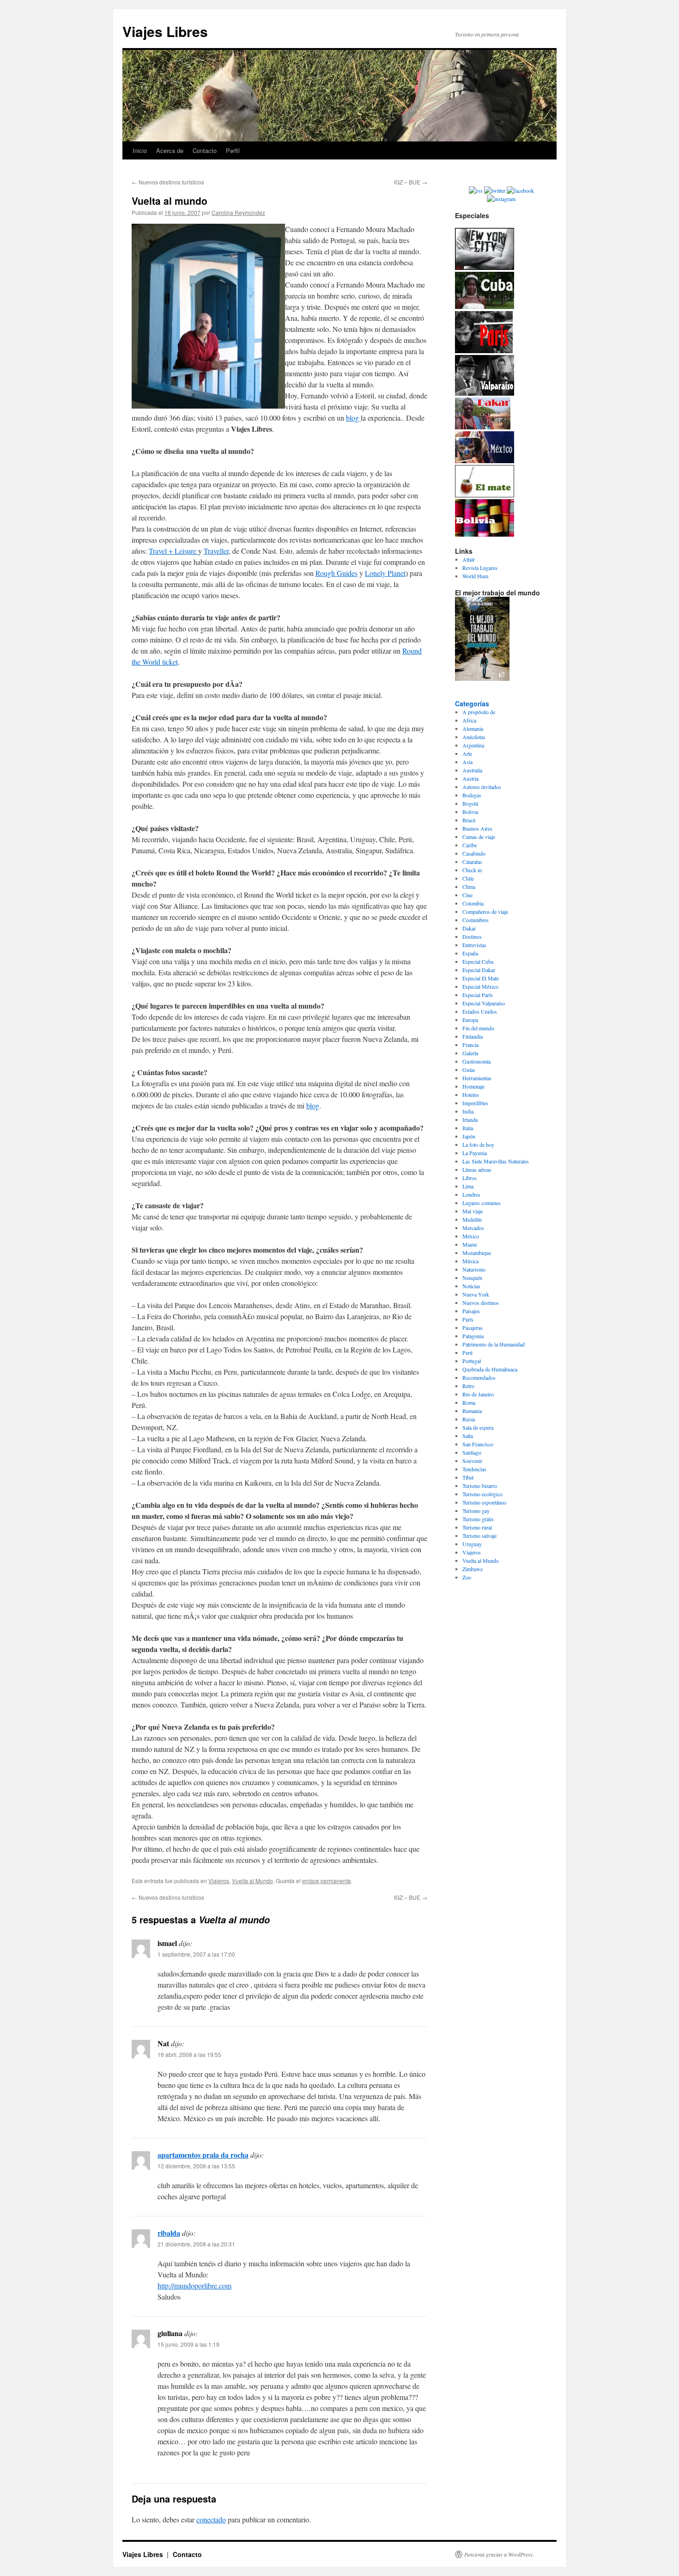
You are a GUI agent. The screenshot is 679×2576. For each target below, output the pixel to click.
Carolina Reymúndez (238, 212)
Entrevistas (474, 945)
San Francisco (478, 1444)
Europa (470, 1020)
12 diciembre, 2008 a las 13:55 (196, 2166)
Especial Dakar (479, 970)
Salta (468, 1436)
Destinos (472, 936)
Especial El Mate (481, 978)
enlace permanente (327, 1881)
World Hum (475, 576)
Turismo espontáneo (484, 1502)
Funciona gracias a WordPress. (499, 2554)
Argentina (473, 745)
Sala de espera (478, 1427)
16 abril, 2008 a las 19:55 (189, 2054)
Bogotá (470, 803)
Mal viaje (473, 1211)
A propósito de (479, 712)
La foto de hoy (478, 1144)
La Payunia (475, 1153)
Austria (470, 778)
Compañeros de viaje (485, 912)
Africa (469, 720)
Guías (469, 1070)
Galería (470, 1053)
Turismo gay (476, 1511)
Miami (470, 1244)
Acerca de (170, 150)
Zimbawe (473, 1569)
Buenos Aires (477, 828)
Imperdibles (475, 1103)
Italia (468, 1128)
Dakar (469, 928)
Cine (467, 895)
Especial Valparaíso (484, 1003)
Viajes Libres (165, 31)
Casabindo (474, 853)
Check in (472, 870)
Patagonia (473, 1336)
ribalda (169, 2233)
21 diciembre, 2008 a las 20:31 (196, 2244)
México (471, 1236)
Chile (468, 878)
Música (470, 1261)
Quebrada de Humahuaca (490, 1369)
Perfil (233, 150)
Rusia (469, 1419)
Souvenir (472, 1461)
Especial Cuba (478, 961)
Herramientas (477, 1078)
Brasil (469, 820)
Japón (469, 1136)
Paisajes (471, 1311)
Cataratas (472, 862)
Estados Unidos (480, 1011)
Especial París (478, 995)
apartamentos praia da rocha (203, 2155)
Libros (470, 1178)
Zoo (467, 1577)
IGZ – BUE (411, 182)
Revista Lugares (480, 568)
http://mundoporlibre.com (194, 2285)
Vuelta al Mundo (252, 1881)
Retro (468, 1386)
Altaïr (469, 559)
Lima (468, 1186)
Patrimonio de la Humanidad (494, 1344)
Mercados (473, 1228)
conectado (211, 2519)
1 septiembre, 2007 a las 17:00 (196, 1954)
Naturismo (474, 1269)
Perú (467, 1352)
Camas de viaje (479, 837)
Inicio (140, 150)
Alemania (473, 728)
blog (353, 418)
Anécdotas (474, 737)
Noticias (471, 1286)
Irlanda (470, 1120)
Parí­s (468, 1319)
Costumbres (476, 920)
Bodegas (472, 795)
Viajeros (219, 1881)
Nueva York (476, 1294)
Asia (467, 762)
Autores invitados (482, 787)
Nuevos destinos (481, 1303)
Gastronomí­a (476, 1061)
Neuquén (472, 1278)
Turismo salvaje (479, 1536)
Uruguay (472, 1544)
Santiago (472, 1452)
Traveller (216, 551)
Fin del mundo (478, 1028)
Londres (471, 1194)
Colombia (473, 903)
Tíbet (468, 1477)
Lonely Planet (385, 573)
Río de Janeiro (478, 1394)
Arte (467, 753)
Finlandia (473, 1036)
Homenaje (473, 1086)
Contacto (205, 150)
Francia (470, 1045)
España (470, 953)
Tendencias (474, 1469)
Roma (469, 1402)
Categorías (472, 704)
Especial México (480, 986)
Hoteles (471, 1095)
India (468, 1111)
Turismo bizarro (480, 1486)
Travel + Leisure (173, 551)
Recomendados (479, 1377)
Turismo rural (477, 1527)
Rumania (472, 1411)
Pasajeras (473, 1328)
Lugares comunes (482, 1203)
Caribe (470, 845)
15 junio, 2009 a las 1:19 (188, 2344)
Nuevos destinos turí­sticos (168, 182)
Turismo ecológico (482, 1494)
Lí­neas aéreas (477, 1169)
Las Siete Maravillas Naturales (496, 1161)
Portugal (472, 1361)
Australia (472, 770)
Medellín (472, 1219)
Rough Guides (336, 573)
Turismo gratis (478, 1519)
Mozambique (477, 1253)
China (469, 887)
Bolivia (470, 812)
